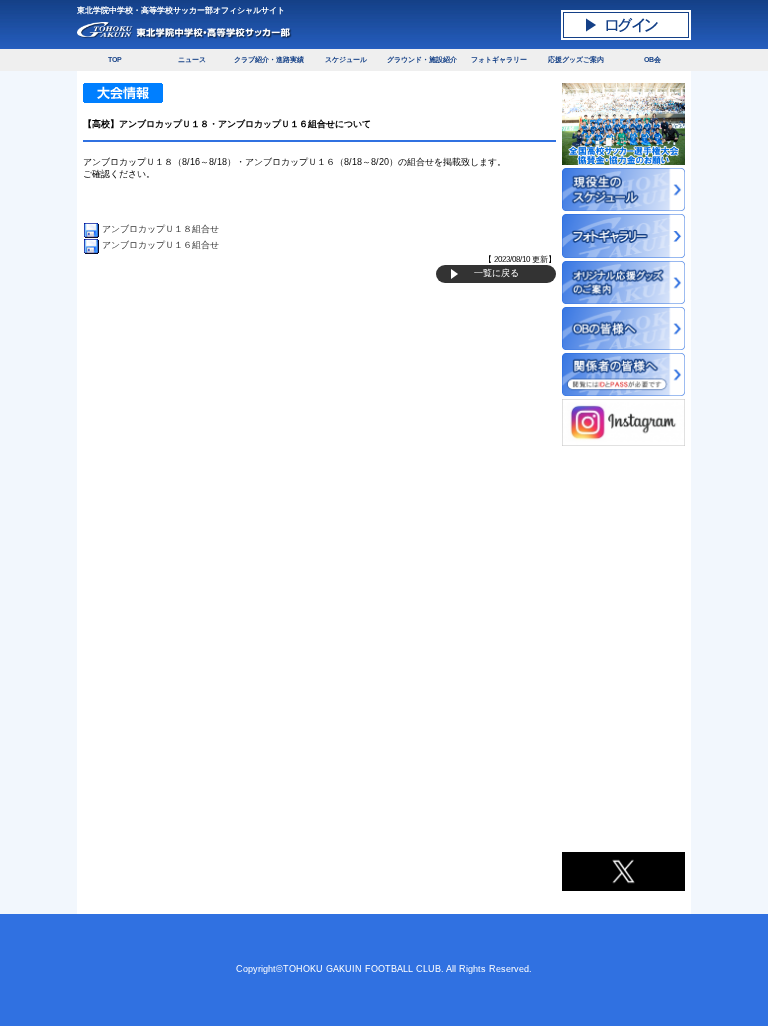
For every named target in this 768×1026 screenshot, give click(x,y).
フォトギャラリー (499, 59)
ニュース (192, 59)
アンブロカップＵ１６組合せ (160, 245)
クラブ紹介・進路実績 (269, 59)
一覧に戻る (496, 273)
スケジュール (346, 59)
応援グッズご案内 (576, 59)
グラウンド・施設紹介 (422, 59)
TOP (115, 59)
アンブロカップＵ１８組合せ (160, 229)
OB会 (652, 59)
